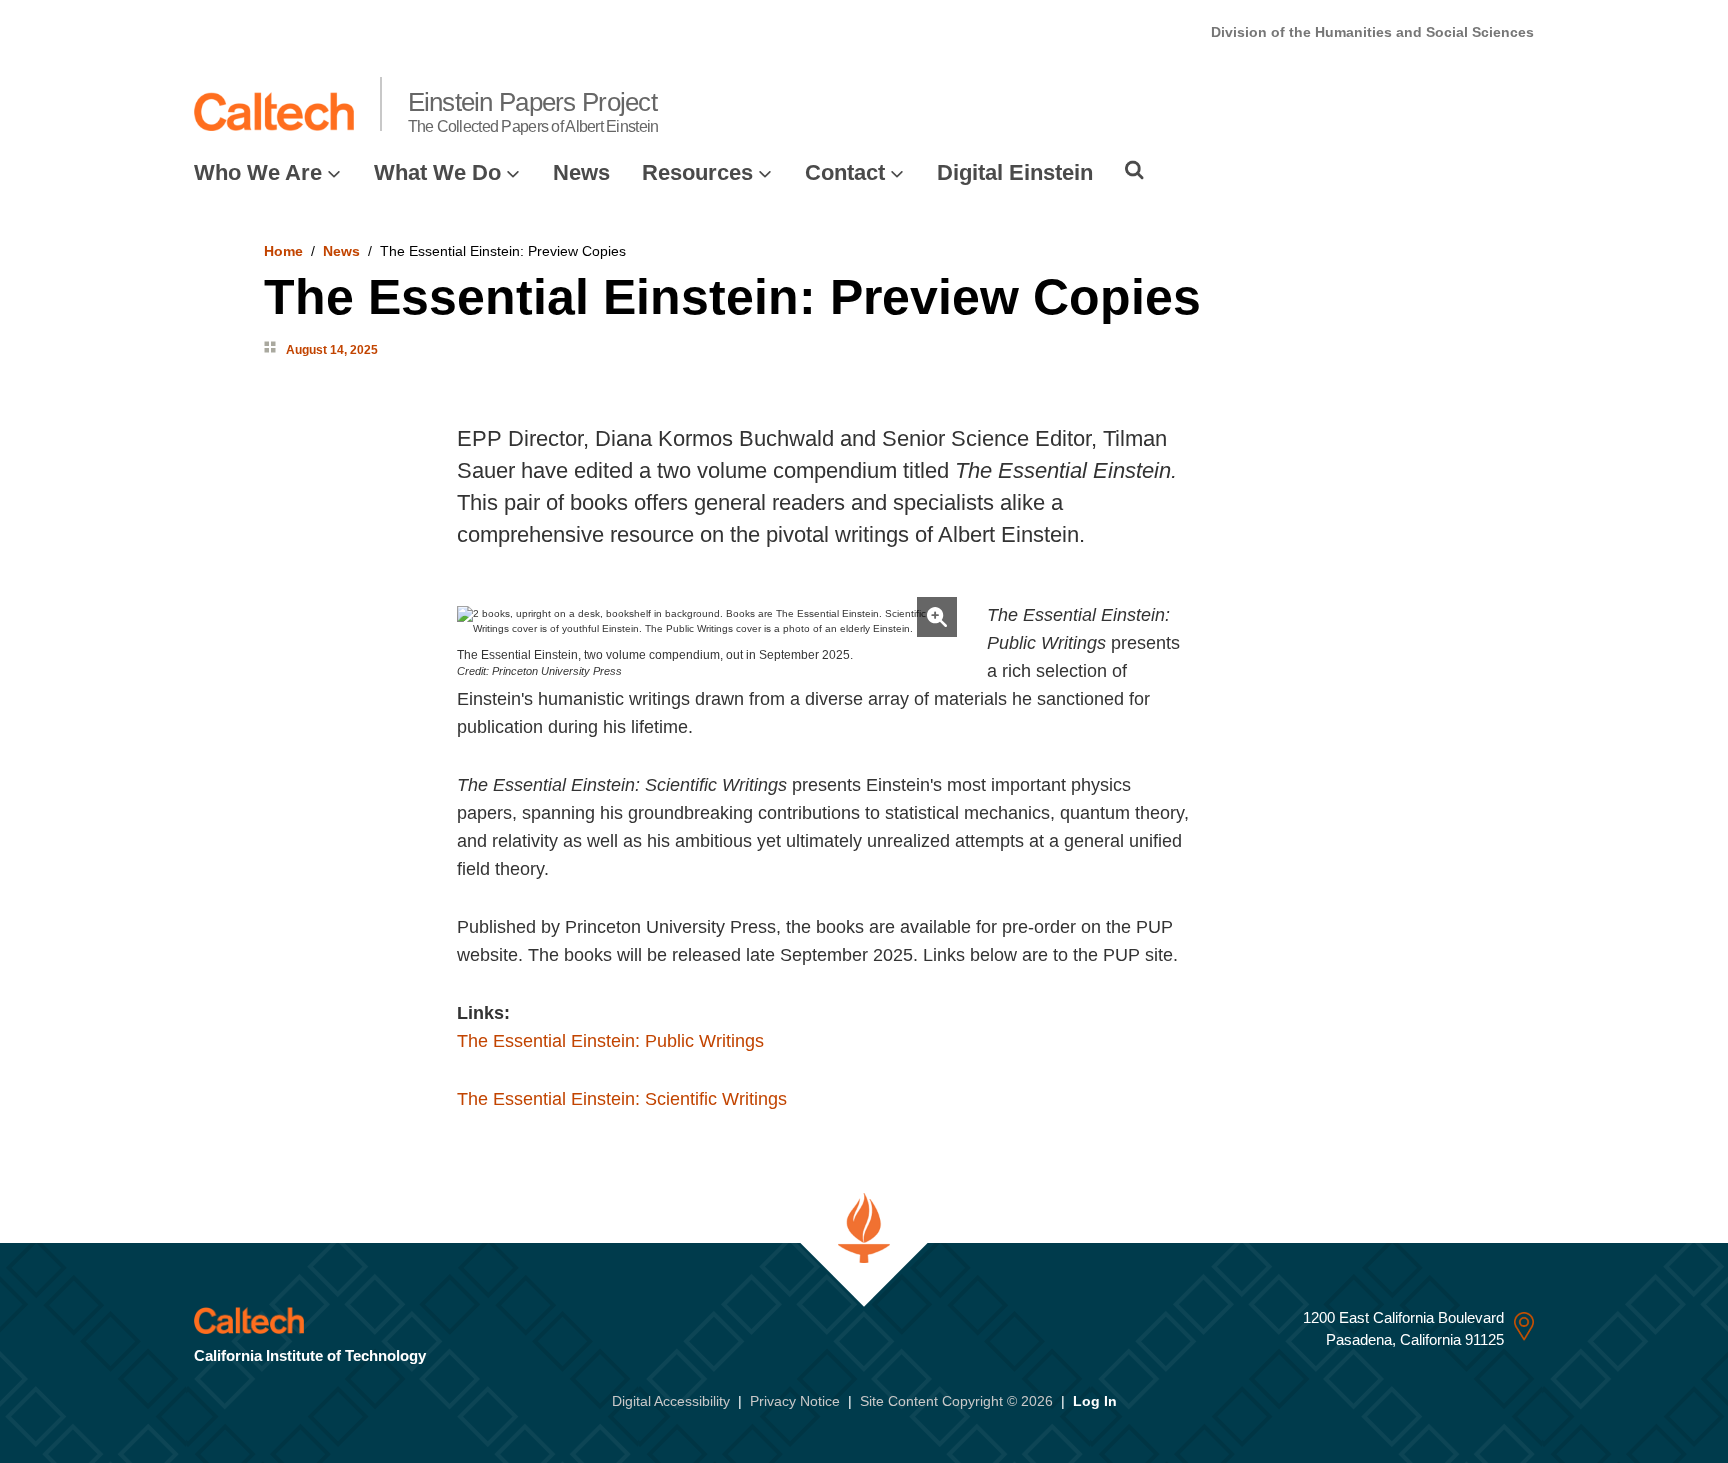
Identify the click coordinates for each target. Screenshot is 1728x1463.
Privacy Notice (795, 1401)
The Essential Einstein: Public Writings (610, 1041)
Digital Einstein (1015, 172)
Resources (697, 172)
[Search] (1134, 170)
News (581, 172)
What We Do (437, 172)
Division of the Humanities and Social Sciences (1372, 32)
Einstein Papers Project (533, 111)
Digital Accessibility (671, 1401)
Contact (845, 172)
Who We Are (258, 172)
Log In (1095, 1401)
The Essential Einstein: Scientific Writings (622, 1099)
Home (283, 251)
